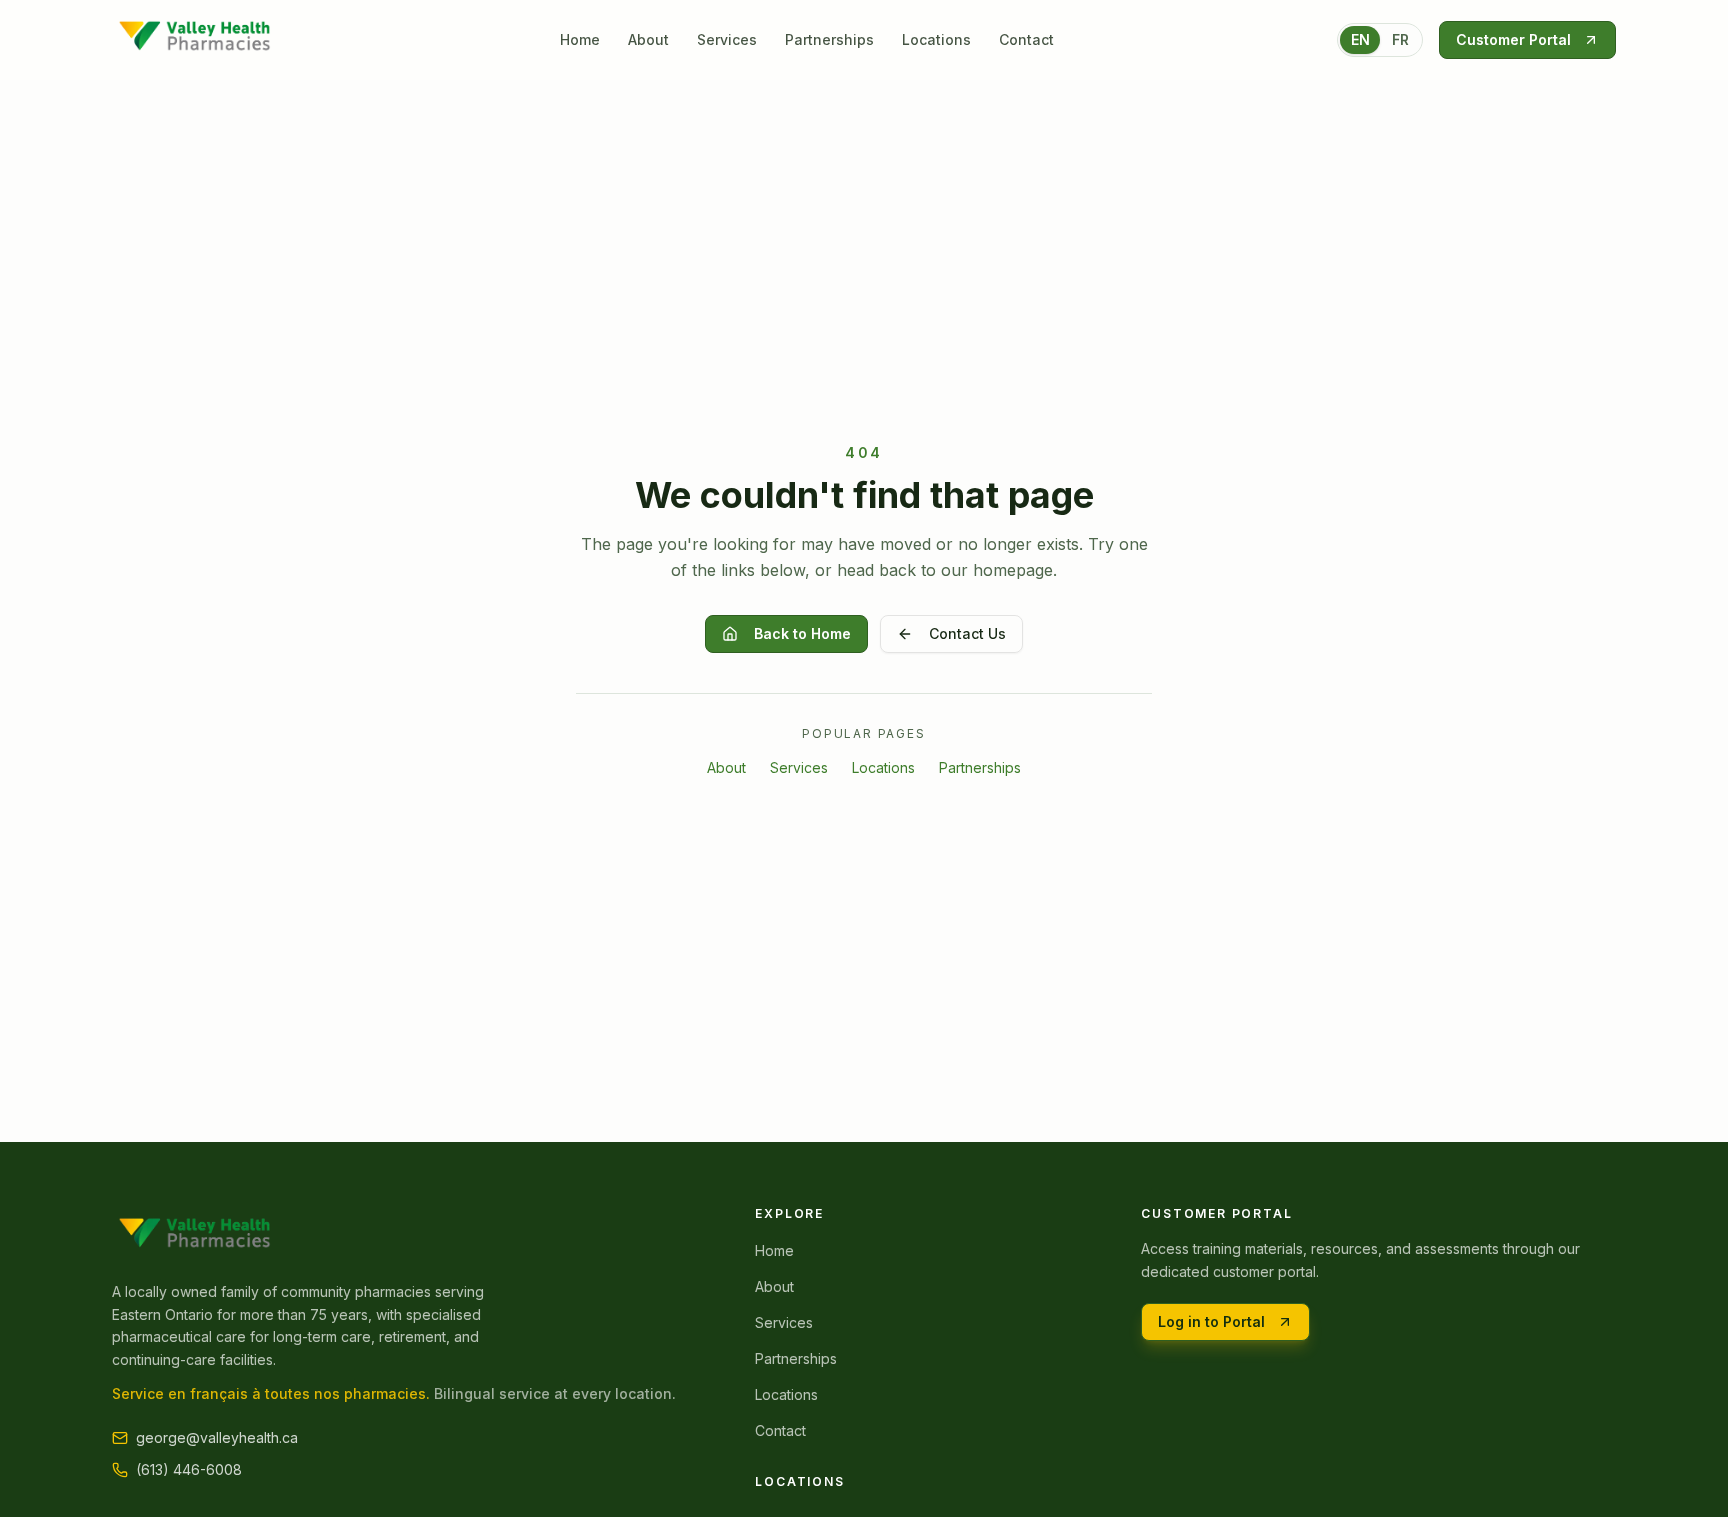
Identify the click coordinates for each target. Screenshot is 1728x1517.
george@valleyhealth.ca (217, 1437)
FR (1400, 39)
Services (727, 39)
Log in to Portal (1211, 1321)
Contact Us (967, 633)
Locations (936, 39)
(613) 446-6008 (189, 1469)
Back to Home (802, 633)
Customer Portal (1513, 39)
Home (580, 39)
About (648, 39)
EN (1360, 39)
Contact (1026, 39)
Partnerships (829, 39)
